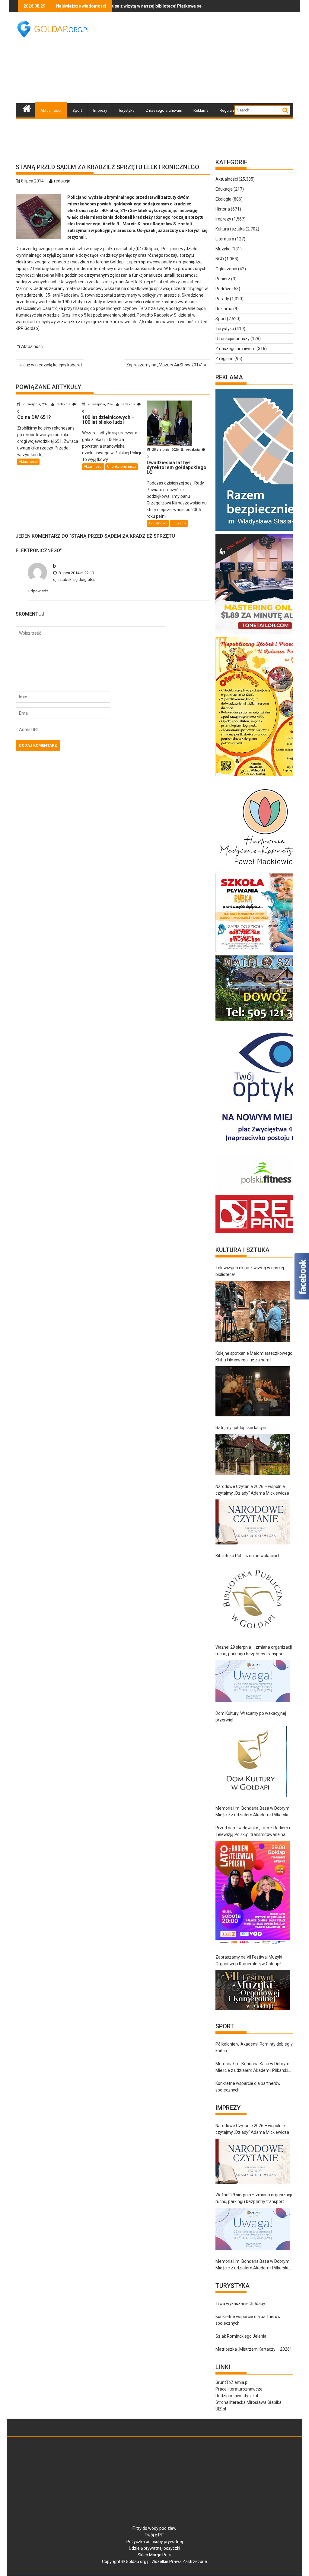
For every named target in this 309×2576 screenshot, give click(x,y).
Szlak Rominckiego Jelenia (241, 2336)
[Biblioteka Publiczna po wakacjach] (253, 1599)
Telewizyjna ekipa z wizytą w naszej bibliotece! (250, 1271)
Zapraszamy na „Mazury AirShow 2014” (164, 365)
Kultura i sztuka (230, 229)
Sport (77, 110)
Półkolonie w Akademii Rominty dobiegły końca (254, 2047)
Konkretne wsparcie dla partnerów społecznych (248, 2087)
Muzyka (223, 249)
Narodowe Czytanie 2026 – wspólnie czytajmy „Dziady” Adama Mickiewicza (252, 1490)
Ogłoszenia (226, 269)
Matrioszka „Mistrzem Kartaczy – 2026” (253, 2349)
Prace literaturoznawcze (239, 2389)
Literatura (225, 239)
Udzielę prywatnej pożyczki (154, 2548)
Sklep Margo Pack (155, 2555)
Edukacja (179, 523)
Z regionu (225, 359)
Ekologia (223, 199)
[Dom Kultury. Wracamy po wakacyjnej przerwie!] (251, 1762)
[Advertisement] (207, 57)
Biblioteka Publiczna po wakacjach (248, 1556)
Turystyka (126, 110)
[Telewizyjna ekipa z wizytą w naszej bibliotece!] (253, 1311)
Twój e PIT (154, 2535)
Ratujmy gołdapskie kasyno (242, 1428)
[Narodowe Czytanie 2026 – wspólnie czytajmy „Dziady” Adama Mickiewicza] (253, 1522)
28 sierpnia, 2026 (36, 404)
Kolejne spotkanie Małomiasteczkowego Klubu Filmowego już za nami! (254, 1357)
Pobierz (223, 279)
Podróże (223, 289)
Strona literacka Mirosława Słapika (248, 2402)
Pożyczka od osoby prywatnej (155, 2542)
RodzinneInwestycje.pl (237, 2396)
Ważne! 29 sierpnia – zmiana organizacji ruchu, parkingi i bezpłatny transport (254, 1650)
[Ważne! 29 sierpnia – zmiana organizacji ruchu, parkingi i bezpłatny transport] (253, 1681)
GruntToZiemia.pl (232, 2382)
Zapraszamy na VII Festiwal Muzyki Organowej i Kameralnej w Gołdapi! (249, 1960)
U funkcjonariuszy (122, 467)
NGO (220, 259)
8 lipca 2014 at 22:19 (76, 573)
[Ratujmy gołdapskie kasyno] (253, 1455)
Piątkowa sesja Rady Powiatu (150, 6)
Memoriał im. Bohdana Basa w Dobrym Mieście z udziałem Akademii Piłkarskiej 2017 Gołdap (253, 1812)
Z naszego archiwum (164, 110)
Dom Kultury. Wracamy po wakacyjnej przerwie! (251, 1717)
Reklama (201, 110)
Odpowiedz (38, 591)
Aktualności (51, 110)
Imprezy (100, 110)
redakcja (62, 181)
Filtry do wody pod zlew (154, 2528)
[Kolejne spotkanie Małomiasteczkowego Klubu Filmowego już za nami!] (253, 1391)
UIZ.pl (221, 2409)
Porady (222, 299)
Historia (223, 209)
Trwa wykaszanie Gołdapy (240, 2304)
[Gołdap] (27, 108)
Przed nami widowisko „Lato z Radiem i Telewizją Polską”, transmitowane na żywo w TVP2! (253, 1832)
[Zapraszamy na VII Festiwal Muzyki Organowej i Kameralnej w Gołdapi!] (253, 1990)
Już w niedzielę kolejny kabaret (53, 365)
